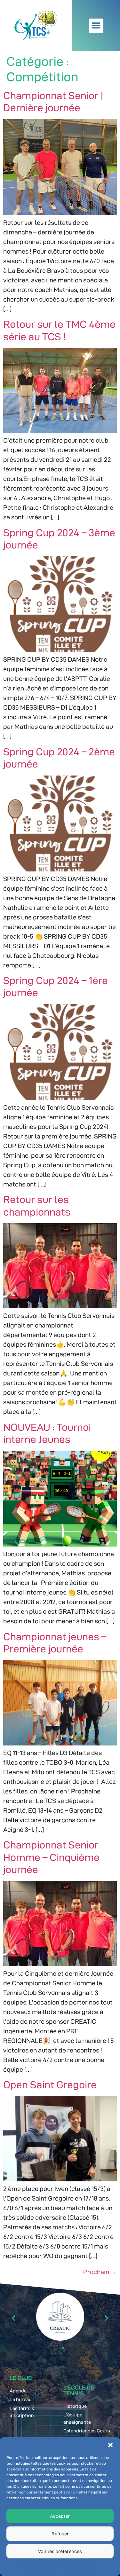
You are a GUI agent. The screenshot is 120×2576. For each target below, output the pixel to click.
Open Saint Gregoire (50, 2085)
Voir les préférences (60, 2551)
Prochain (100, 2272)
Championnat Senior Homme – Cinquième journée (51, 1857)
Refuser (60, 2534)
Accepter (60, 2516)
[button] (110, 2445)
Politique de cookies (39, 2567)
